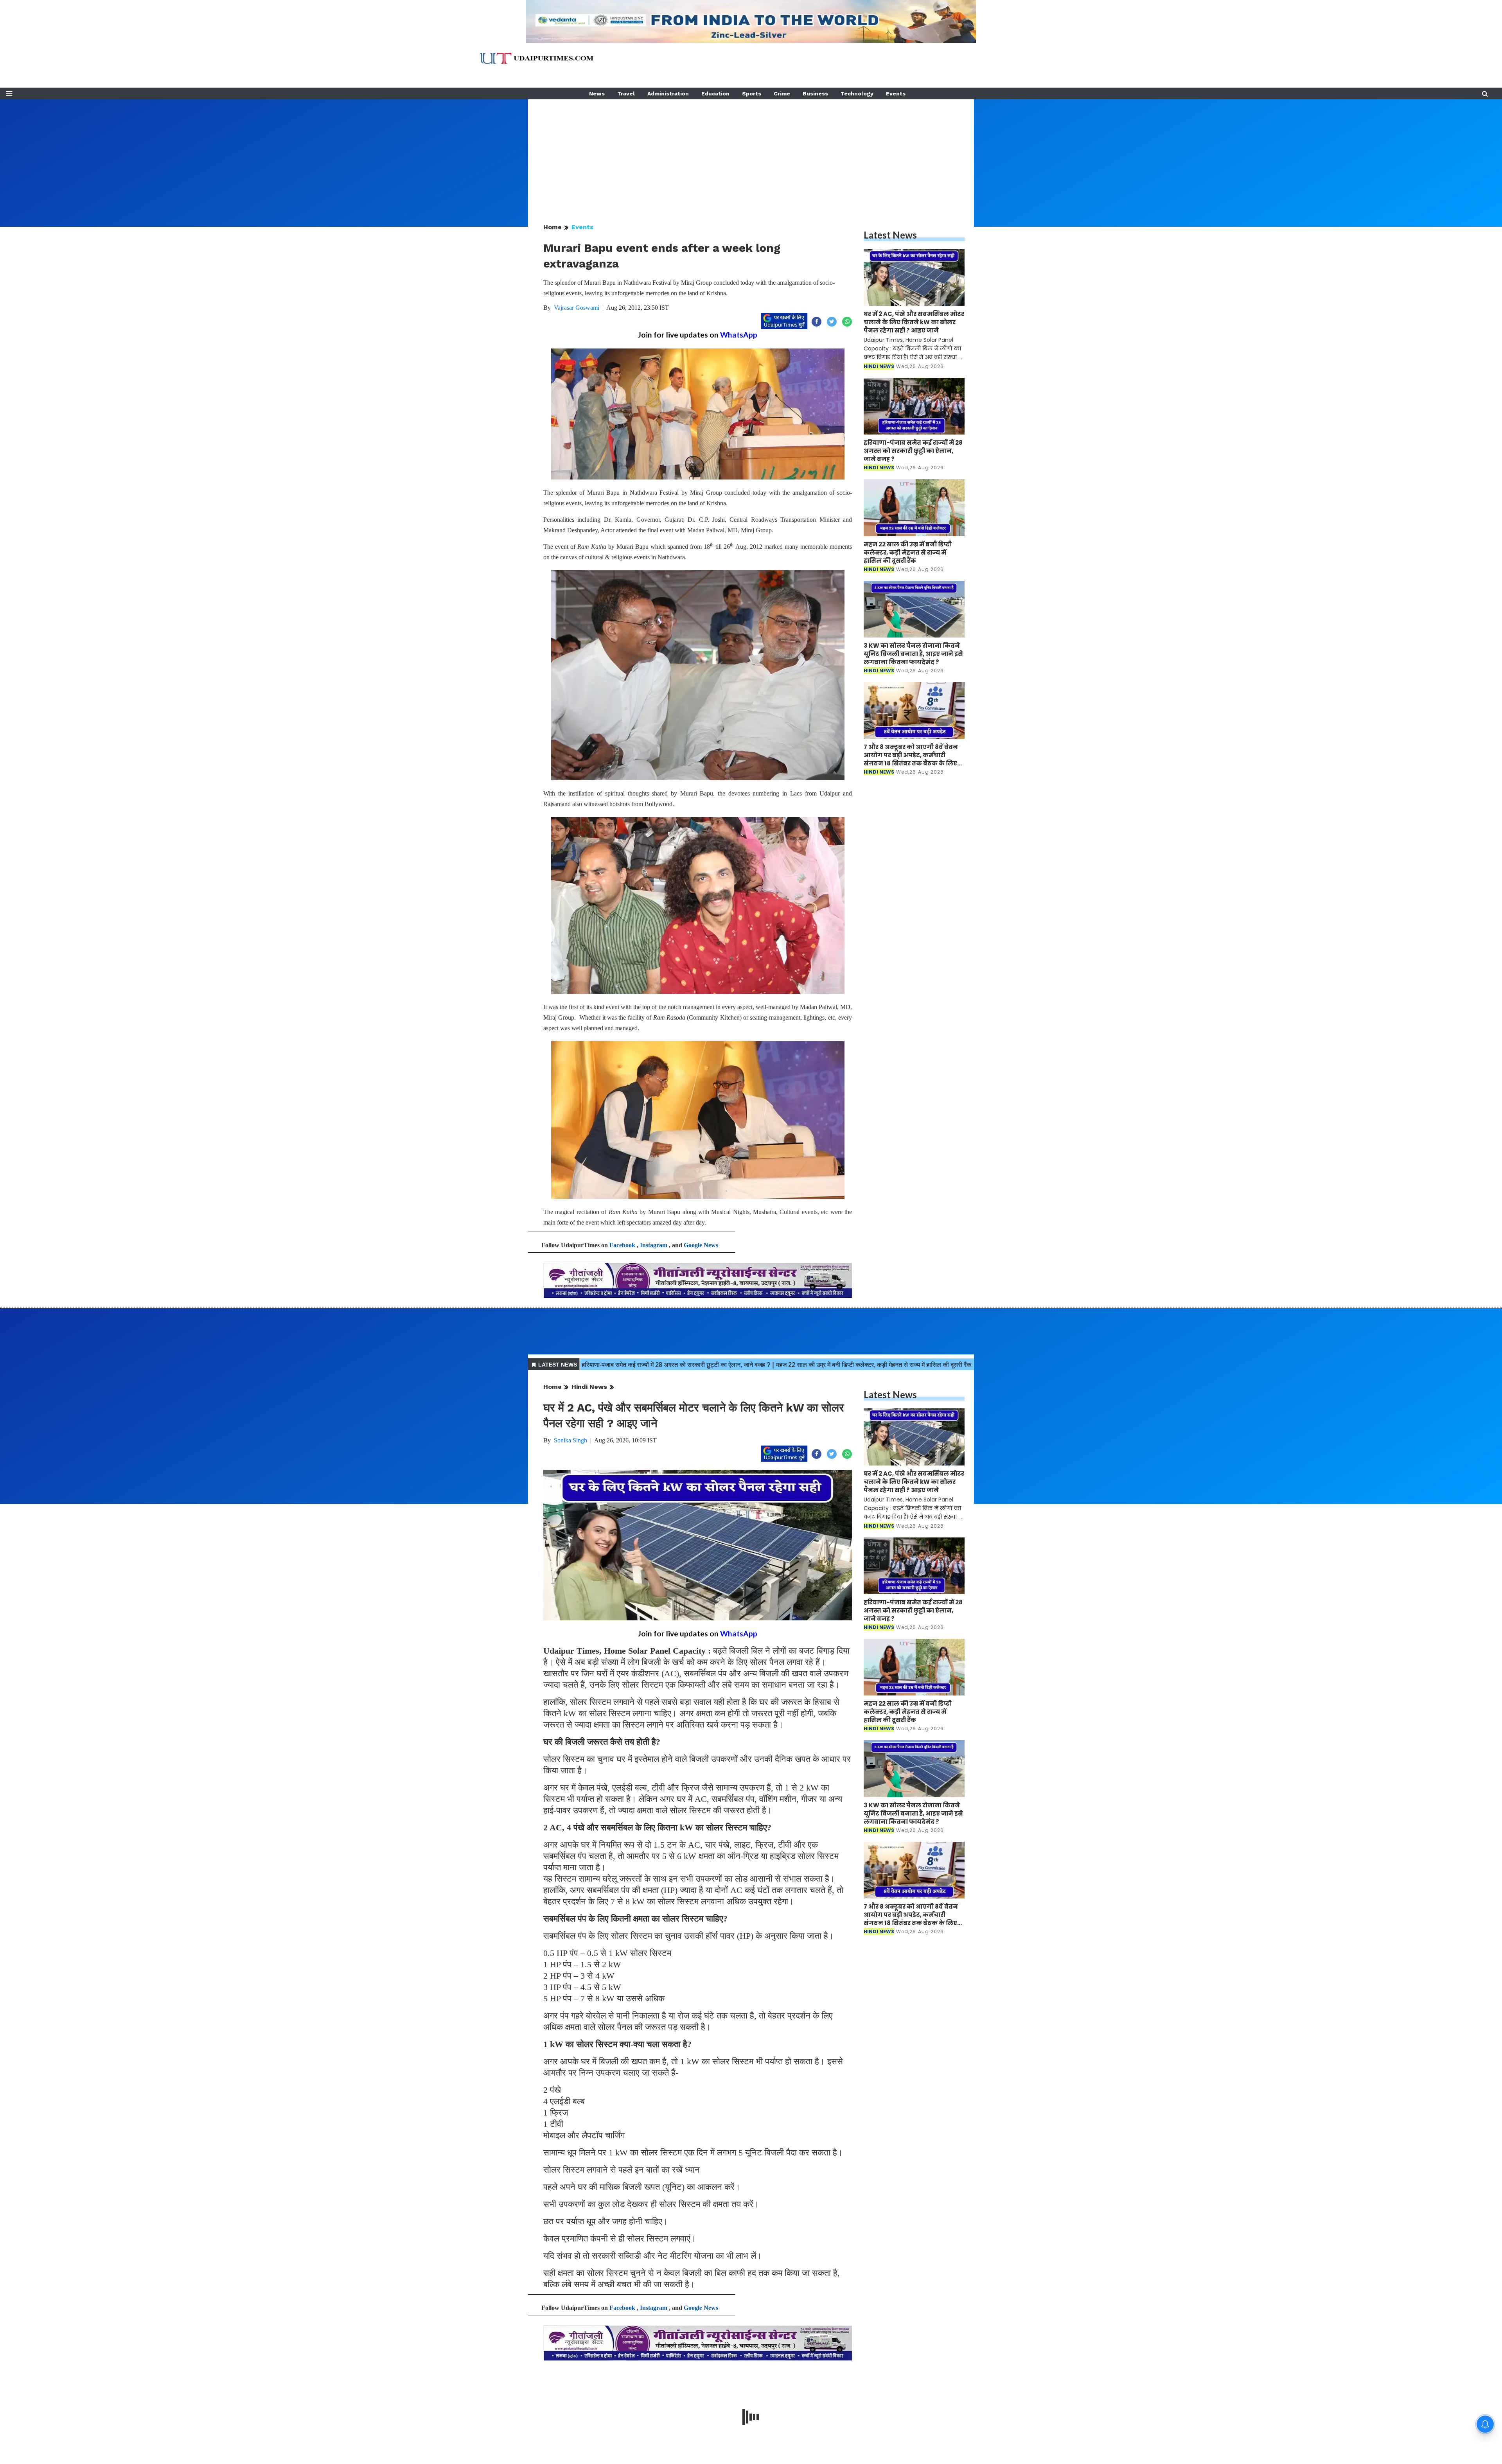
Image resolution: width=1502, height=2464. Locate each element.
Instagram (654, 1245)
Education (715, 93)
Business (815, 93)
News (597, 93)
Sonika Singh (570, 1440)
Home (552, 227)
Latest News (890, 235)
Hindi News (589, 1387)
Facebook (622, 1245)
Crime (782, 93)
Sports (752, 93)
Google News (701, 1245)
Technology (857, 93)
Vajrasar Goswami (577, 308)
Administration (668, 93)
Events (896, 93)
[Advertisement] (751, 154)
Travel (626, 93)
